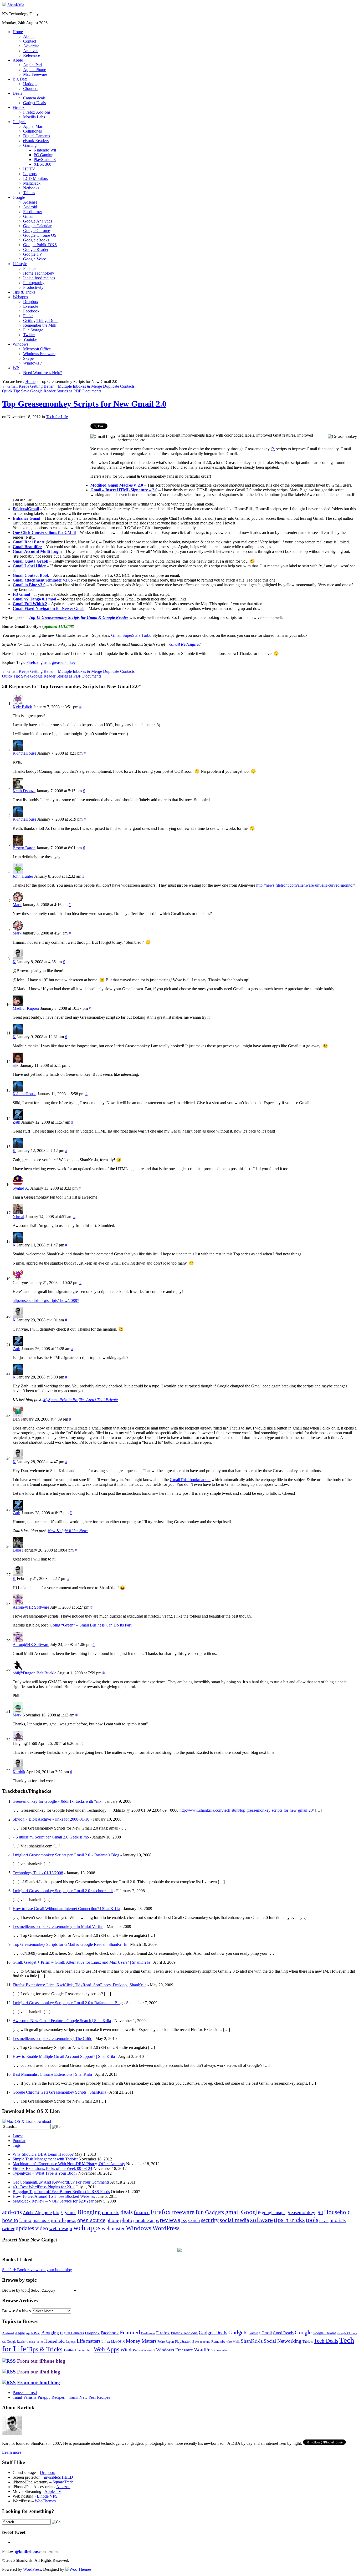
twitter (8, 2229)
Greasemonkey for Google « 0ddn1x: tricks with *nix (57, 1801)
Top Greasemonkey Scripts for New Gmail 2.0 (84, 404)
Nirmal (18, 1217)
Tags (17, 2145)
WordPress (166, 2228)
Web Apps (107, 2349)
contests (111, 2212)
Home (18, 32)
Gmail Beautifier (27, 547)
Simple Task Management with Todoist (45, 2159)
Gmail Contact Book (31, 575)
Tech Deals (326, 2341)
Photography (34, 283)
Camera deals (34, 98)
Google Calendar (37, 226)
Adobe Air (32, 2213)
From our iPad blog (39, 2372)
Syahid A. (21, 1188)
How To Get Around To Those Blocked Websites (54, 2196)
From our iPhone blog (41, 2361)
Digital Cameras (37, 136)
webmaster (113, 2228)
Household (337, 2212)
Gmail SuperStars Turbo (131, 635)
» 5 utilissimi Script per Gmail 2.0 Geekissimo (51, 1837)
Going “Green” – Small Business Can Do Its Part (91, 1625)
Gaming (30, 145)
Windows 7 (33, 363)
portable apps (146, 2220)
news (71, 2221)
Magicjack (32, 183)
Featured (130, 2332)
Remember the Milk (40, 325)
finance (142, 2212)
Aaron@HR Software (31, 1607)
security (210, 2220)
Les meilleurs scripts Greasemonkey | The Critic (52, 2039)
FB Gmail (21, 594)
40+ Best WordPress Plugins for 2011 (44, 2187)
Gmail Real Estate (29, 542)
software (261, 2220)
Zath (16, 1122)
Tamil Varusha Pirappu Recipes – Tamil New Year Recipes (61, 2397)
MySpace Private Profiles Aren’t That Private (80, 1400)
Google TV (33, 254)
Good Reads (283, 2333)
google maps (274, 2213)
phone (113, 2220)
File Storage (33, 330)
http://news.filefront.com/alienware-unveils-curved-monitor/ (306, 885)
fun (200, 2212)
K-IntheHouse (24, 753)
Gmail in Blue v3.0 (29, 585)
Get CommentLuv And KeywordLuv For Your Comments (61, 2182)
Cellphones (32, 131)
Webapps (20, 297)
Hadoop (30, 84)
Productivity (33, 287)
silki (16, 1065)
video (42, 2228)
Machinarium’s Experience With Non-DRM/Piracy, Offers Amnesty (69, 2164)
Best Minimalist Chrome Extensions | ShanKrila (52, 2074)
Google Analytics (38, 221)
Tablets (29, 193)
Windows (20, 344)
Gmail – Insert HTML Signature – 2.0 (124, 490)
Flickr (28, 316)
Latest (18, 2136)
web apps (87, 2228)
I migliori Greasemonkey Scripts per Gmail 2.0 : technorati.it (63, 1891)
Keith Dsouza (24, 791)
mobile (58, 2220)
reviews (170, 2220)
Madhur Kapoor (26, 1008)
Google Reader (36, 249)
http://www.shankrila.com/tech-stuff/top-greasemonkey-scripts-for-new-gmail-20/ (247, 1810)
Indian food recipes (39, 278)
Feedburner (33, 212)
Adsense (30, 202)
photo (126, 2220)
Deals (17, 93)
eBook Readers (36, 141)
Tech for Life (57, 417)
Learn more (12, 2452)
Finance (30, 268)
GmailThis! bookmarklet (190, 1480)
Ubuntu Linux (84, 2350)
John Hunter (23, 876)
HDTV (29, 169)
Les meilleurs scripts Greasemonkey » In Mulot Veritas (58, 1926)
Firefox (19, 107)
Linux (25, 2220)
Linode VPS (47, 2496)
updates (25, 2228)
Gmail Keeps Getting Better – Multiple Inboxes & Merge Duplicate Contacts (68, 386)
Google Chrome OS (40, 235)
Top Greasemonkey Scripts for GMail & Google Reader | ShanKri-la (70, 1944)
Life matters (89, 2341)
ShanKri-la (252, 2341)
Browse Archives (16, 2311)
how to (10, 2220)
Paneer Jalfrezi (25, 2393)
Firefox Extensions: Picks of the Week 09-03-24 (52, 2168)
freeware (183, 2212)
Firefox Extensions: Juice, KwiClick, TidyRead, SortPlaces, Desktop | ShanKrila (80, 1985)
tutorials (338, 2220)
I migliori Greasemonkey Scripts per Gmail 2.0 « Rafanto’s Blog (66, 1855)
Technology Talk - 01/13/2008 (38, 1873)
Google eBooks (36, 240)
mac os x (41, 2220)
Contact (30, 41)
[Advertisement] (46, 460)
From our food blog (39, 2383)
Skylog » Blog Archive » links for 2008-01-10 (51, 1819)
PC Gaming (43, 155)
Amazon (63, 2487)
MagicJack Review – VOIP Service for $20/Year (53, 2201)
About (28, 36)
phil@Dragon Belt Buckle (34, 1673)
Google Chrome (37, 231)
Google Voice (35, 259)
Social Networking (283, 2341)
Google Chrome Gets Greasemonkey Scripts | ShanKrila (59, 2092)
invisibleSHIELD (58, 2477)
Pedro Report (166, 2342)
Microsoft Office (37, 349)
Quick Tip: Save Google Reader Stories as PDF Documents (54, 391)
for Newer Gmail (70, 608)
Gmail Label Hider (29, 566)
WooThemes (45, 2501)
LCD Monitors (35, 178)
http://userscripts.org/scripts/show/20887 (46, 1300)
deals (127, 2212)
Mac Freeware (35, 74)
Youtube (30, 339)
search (194, 2220)
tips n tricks (289, 2220)
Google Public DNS (40, 245)
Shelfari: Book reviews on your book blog (37, 2270)
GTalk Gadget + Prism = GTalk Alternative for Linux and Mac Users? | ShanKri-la (81, 1962)
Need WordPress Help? (43, 373)
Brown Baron (24, 848)
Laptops (30, 174)
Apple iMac (33, 126)
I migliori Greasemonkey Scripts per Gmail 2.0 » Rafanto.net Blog (68, 2003)
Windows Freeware (39, 354)
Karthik (19, 1772)
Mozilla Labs (34, 117)
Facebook (31, 311)
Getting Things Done (41, 320)
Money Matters (141, 2341)
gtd (320, 2212)
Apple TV (53, 2491)
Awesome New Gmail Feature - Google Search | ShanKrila (62, 2021)
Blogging (89, 2212)
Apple (18, 60)
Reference (32, 55)
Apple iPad (32, 65)
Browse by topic (16, 2290)
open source (91, 2220)
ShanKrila (16, 5)
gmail (45, 662)
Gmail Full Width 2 (30, 604)
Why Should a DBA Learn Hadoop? (43, 2154)
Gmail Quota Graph (30, 561)
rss (184, 2220)
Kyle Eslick (22, 707)
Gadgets (19, 122)
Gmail (28, 216)
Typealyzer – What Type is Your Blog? (45, 2173)
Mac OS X (118, 2342)
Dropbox (31, 302)
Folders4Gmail (26, 509)
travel (324, 2221)
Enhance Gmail (26, 518)
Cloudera (31, 89)
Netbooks (31, 188)
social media (234, 2220)
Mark (17, 905)
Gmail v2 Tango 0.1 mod (34, 599)
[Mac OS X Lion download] (27, 2121)
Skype (28, 358)
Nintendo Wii (45, 150)
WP (16, 368)
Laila (17, 1550)
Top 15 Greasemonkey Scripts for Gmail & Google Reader (78, 617)
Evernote (31, 306)
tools (312, 2220)
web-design (61, 2228)
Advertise (31, 46)
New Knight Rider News (68, 1531)
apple (47, 2213)
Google (19, 197)
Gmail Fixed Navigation (34, 608)
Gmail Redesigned (185, 644)
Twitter (29, 335)
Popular (19, 2141)
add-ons (12, 2212)
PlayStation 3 (45, 160)
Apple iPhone (35, 70)
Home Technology (39, 273)
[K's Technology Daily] (4, 5)
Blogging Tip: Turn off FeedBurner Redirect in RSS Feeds (61, 2192)
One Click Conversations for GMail (44, 532)
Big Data (20, 79)
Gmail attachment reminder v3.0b (43, 580)
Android (30, 207)
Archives (31, 51)
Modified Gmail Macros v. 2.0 (117, 485)
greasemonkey (64, 662)
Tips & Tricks (24, 292)
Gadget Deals (34, 103)
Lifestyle (20, 264)
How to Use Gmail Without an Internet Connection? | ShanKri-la (66, 1909)
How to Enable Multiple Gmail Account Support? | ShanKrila (64, 2056)
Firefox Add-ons (37, 112)
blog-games (65, 2212)
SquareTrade (63, 2482)
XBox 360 (42, 164)
